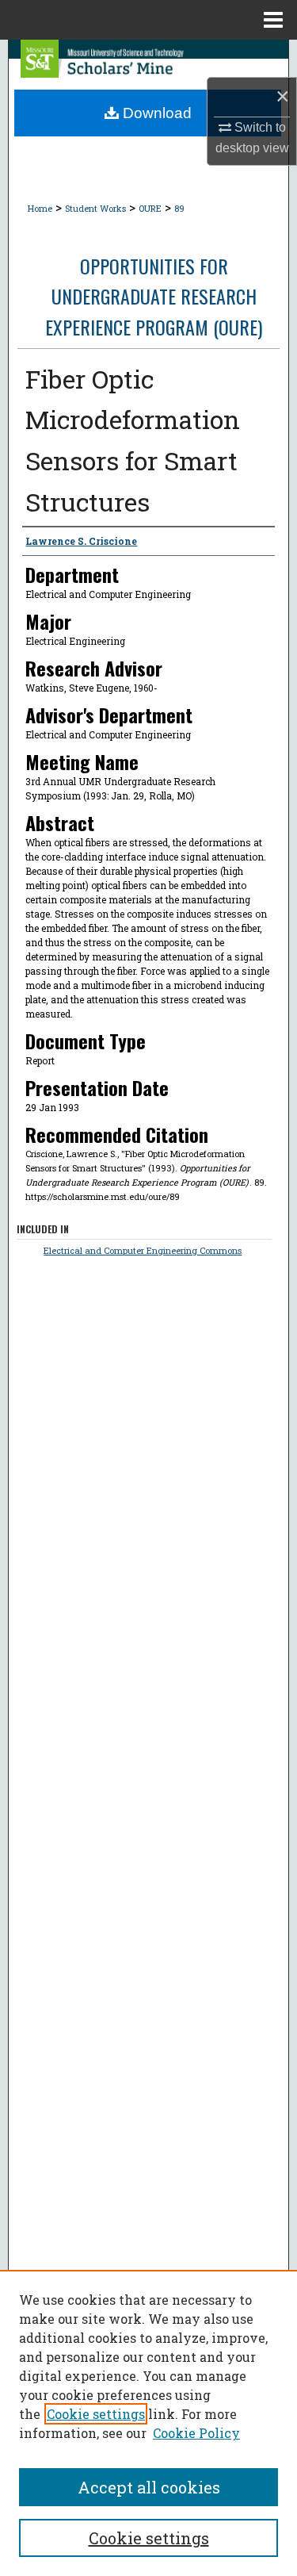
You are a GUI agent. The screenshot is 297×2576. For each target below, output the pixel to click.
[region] (148, 2423)
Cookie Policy (196, 2433)
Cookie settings (96, 2414)
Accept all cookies (149, 2487)
